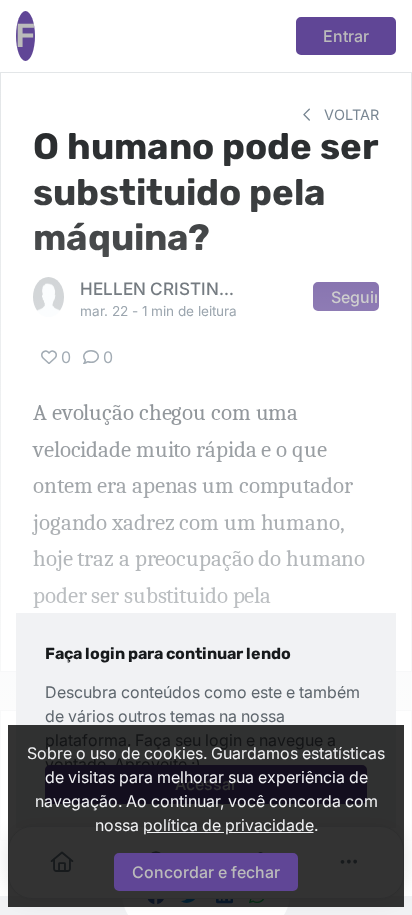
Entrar (346, 36)
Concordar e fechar (206, 872)
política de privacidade (228, 825)
